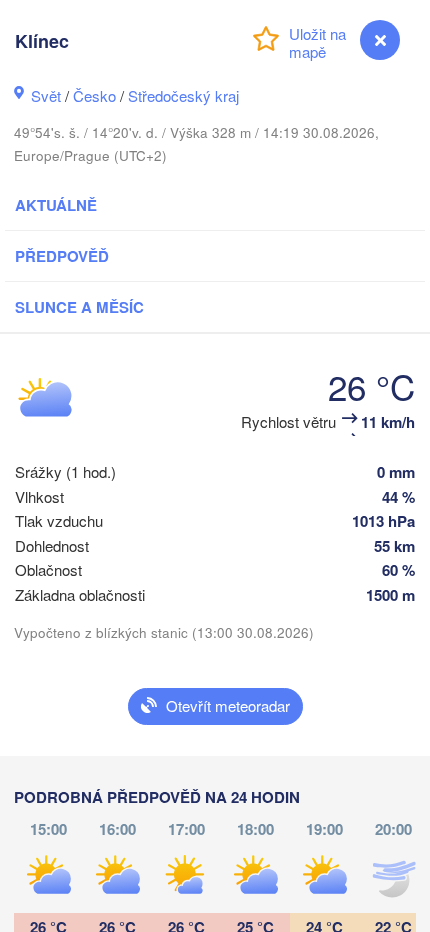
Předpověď (62, 256)
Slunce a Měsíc (79, 307)
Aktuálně (56, 205)
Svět (46, 95)
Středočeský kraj (183, 95)
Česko (94, 95)
